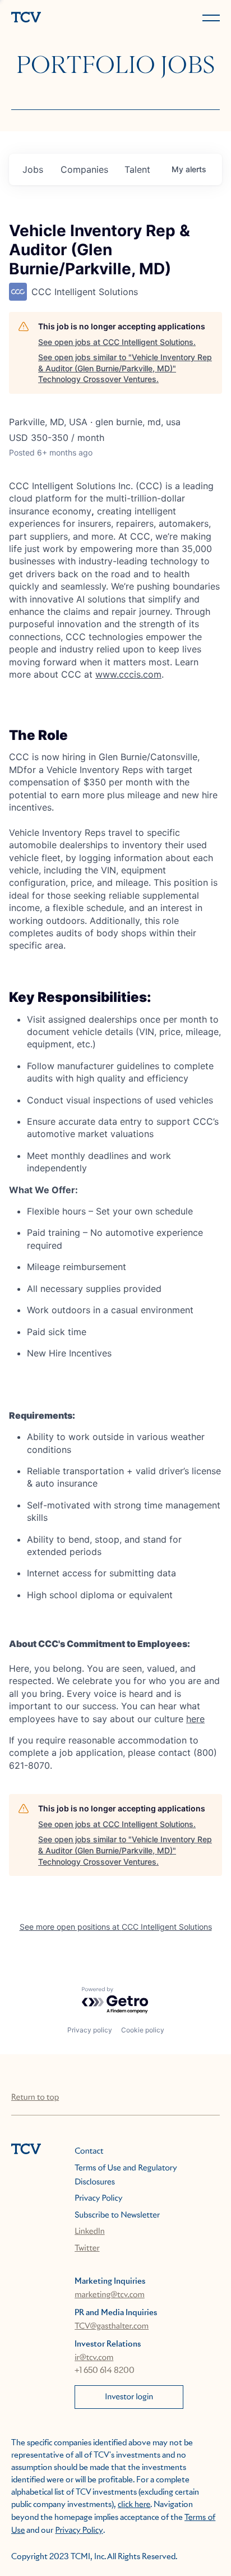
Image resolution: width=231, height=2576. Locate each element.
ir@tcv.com (94, 2358)
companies (84, 169)
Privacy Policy (98, 2198)
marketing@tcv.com (110, 2295)
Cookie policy (143, 2030)
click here (134, 2505)
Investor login (129, 2397)
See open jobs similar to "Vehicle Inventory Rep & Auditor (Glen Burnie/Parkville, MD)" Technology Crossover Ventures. (125, 368)
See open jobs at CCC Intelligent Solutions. (117, 342)
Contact (89, 2151)
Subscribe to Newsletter (117, 2215)
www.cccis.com (128, 674)
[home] (61, 18)
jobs (33, 169)
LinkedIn (90, 2232)
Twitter (87, 2248)
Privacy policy (90, 2030)
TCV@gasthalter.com (112, 2326)
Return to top (35, 2097)
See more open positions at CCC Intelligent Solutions (116, 1927)
